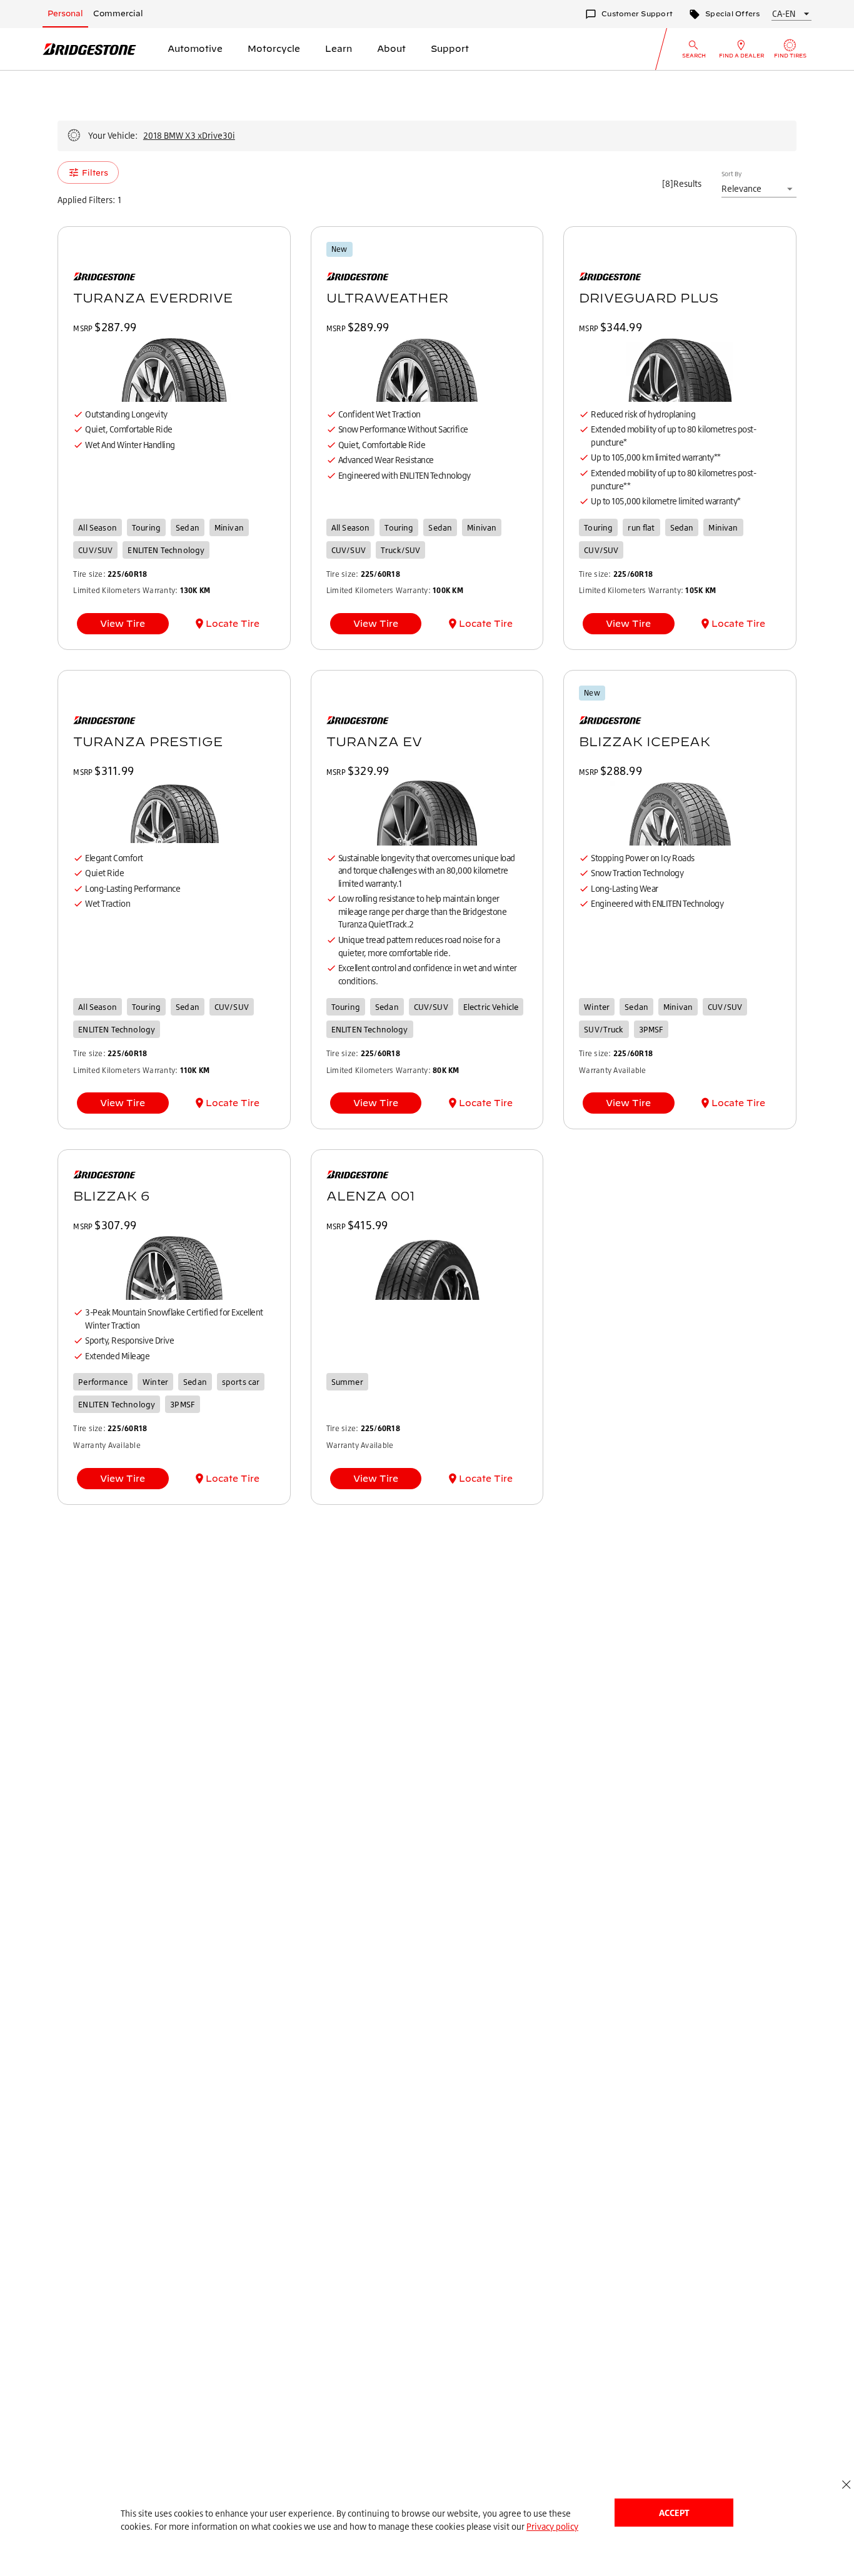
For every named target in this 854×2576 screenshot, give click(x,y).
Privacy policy (552, 2526)
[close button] (846, 2484)
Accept (674, 2513)
